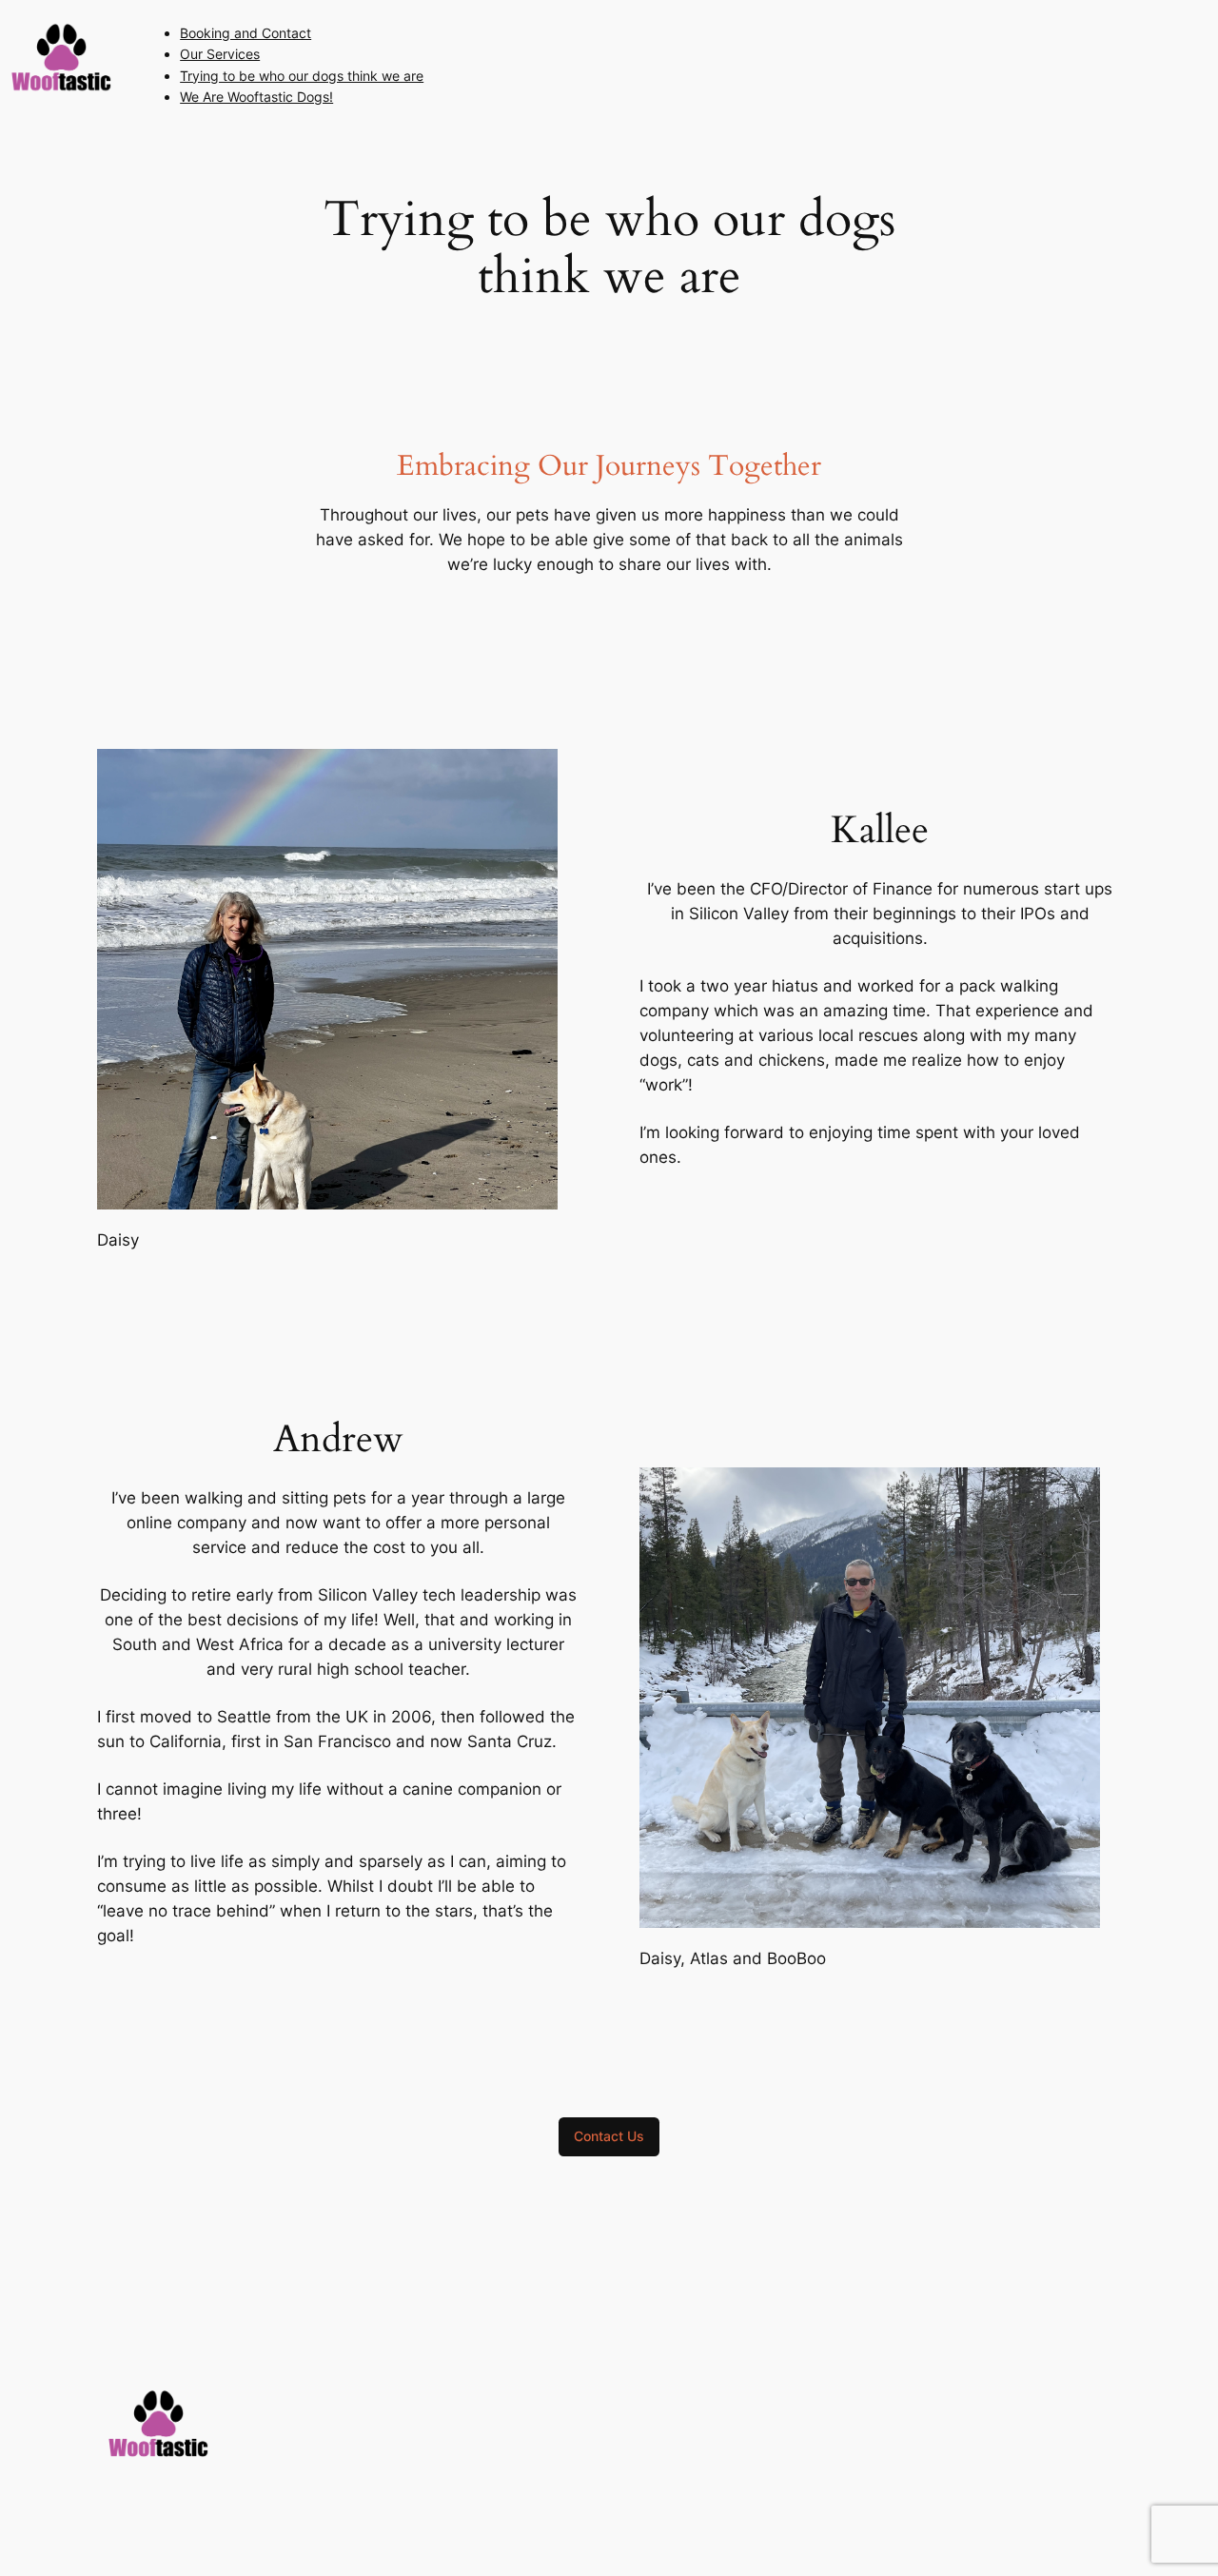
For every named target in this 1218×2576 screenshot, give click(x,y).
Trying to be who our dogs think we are (302, 76)
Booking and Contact (246, 33)
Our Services (220, 54)
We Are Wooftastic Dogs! (256, 97)
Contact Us (609, 2136)
